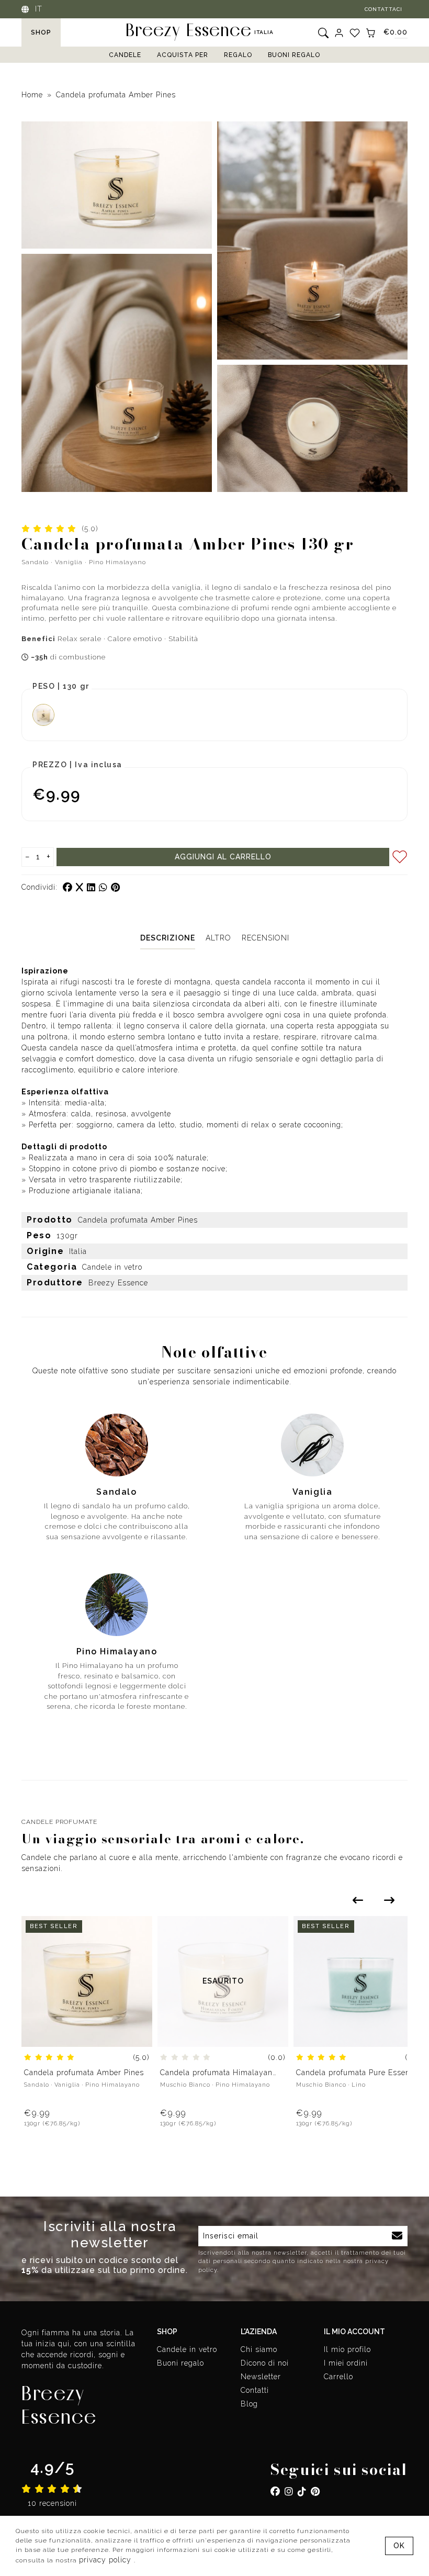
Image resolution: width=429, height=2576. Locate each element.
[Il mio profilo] (339, 32)
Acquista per (183, 55)
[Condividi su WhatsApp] (105, 887)
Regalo (238, 55)
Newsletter (261, 2377)
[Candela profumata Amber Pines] (87, 1980)
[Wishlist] (138, 1930)
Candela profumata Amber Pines (116, 95)
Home (32, 95)
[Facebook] (275, 2491)
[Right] (389, 1900)
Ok (399, 2546)
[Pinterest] (315, 2491)
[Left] (358, 1900)
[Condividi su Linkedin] (93, 887)
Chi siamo (259, 2349)
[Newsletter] (397, 2236)
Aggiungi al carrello (223, 857)
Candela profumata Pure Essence (357, 2073)
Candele (125, 55)
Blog (249, 2404)
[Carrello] (370, 32)
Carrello (338, 2377)
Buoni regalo (294, 55)
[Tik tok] (302, 2491)
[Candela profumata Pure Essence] (359, 1980)
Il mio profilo (347, 2349)
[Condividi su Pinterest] (116, 887)
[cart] (138, 1951)
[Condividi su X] (81, 887)
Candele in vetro (187, 2349)
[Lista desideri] (355, 32)
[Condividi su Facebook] (69, 887)
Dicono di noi (265, 2363)
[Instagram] (289, 2491)
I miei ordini (346, 2363)
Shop (41, 32)
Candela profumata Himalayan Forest (216, 2073)
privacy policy (106, 2560)
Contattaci (383, 9)
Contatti (255, 2390)
